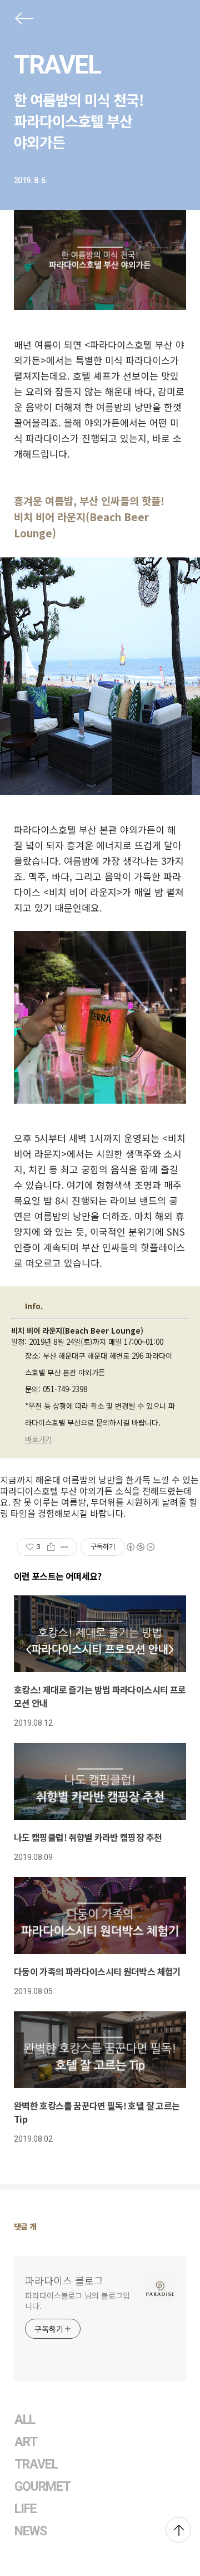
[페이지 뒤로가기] (23, 21)
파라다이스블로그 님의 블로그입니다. (77, 2301)
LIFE (26, 2509)
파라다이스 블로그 (64, 2280)
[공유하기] (51, 1547)
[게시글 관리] (65, 1547)
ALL (25, 2420)
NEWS (31, 2531)
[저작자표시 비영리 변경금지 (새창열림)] (140, 1547)
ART (26, 2442)
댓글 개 (25, 2226)
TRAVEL (57, 65)
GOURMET (43, 2487)
